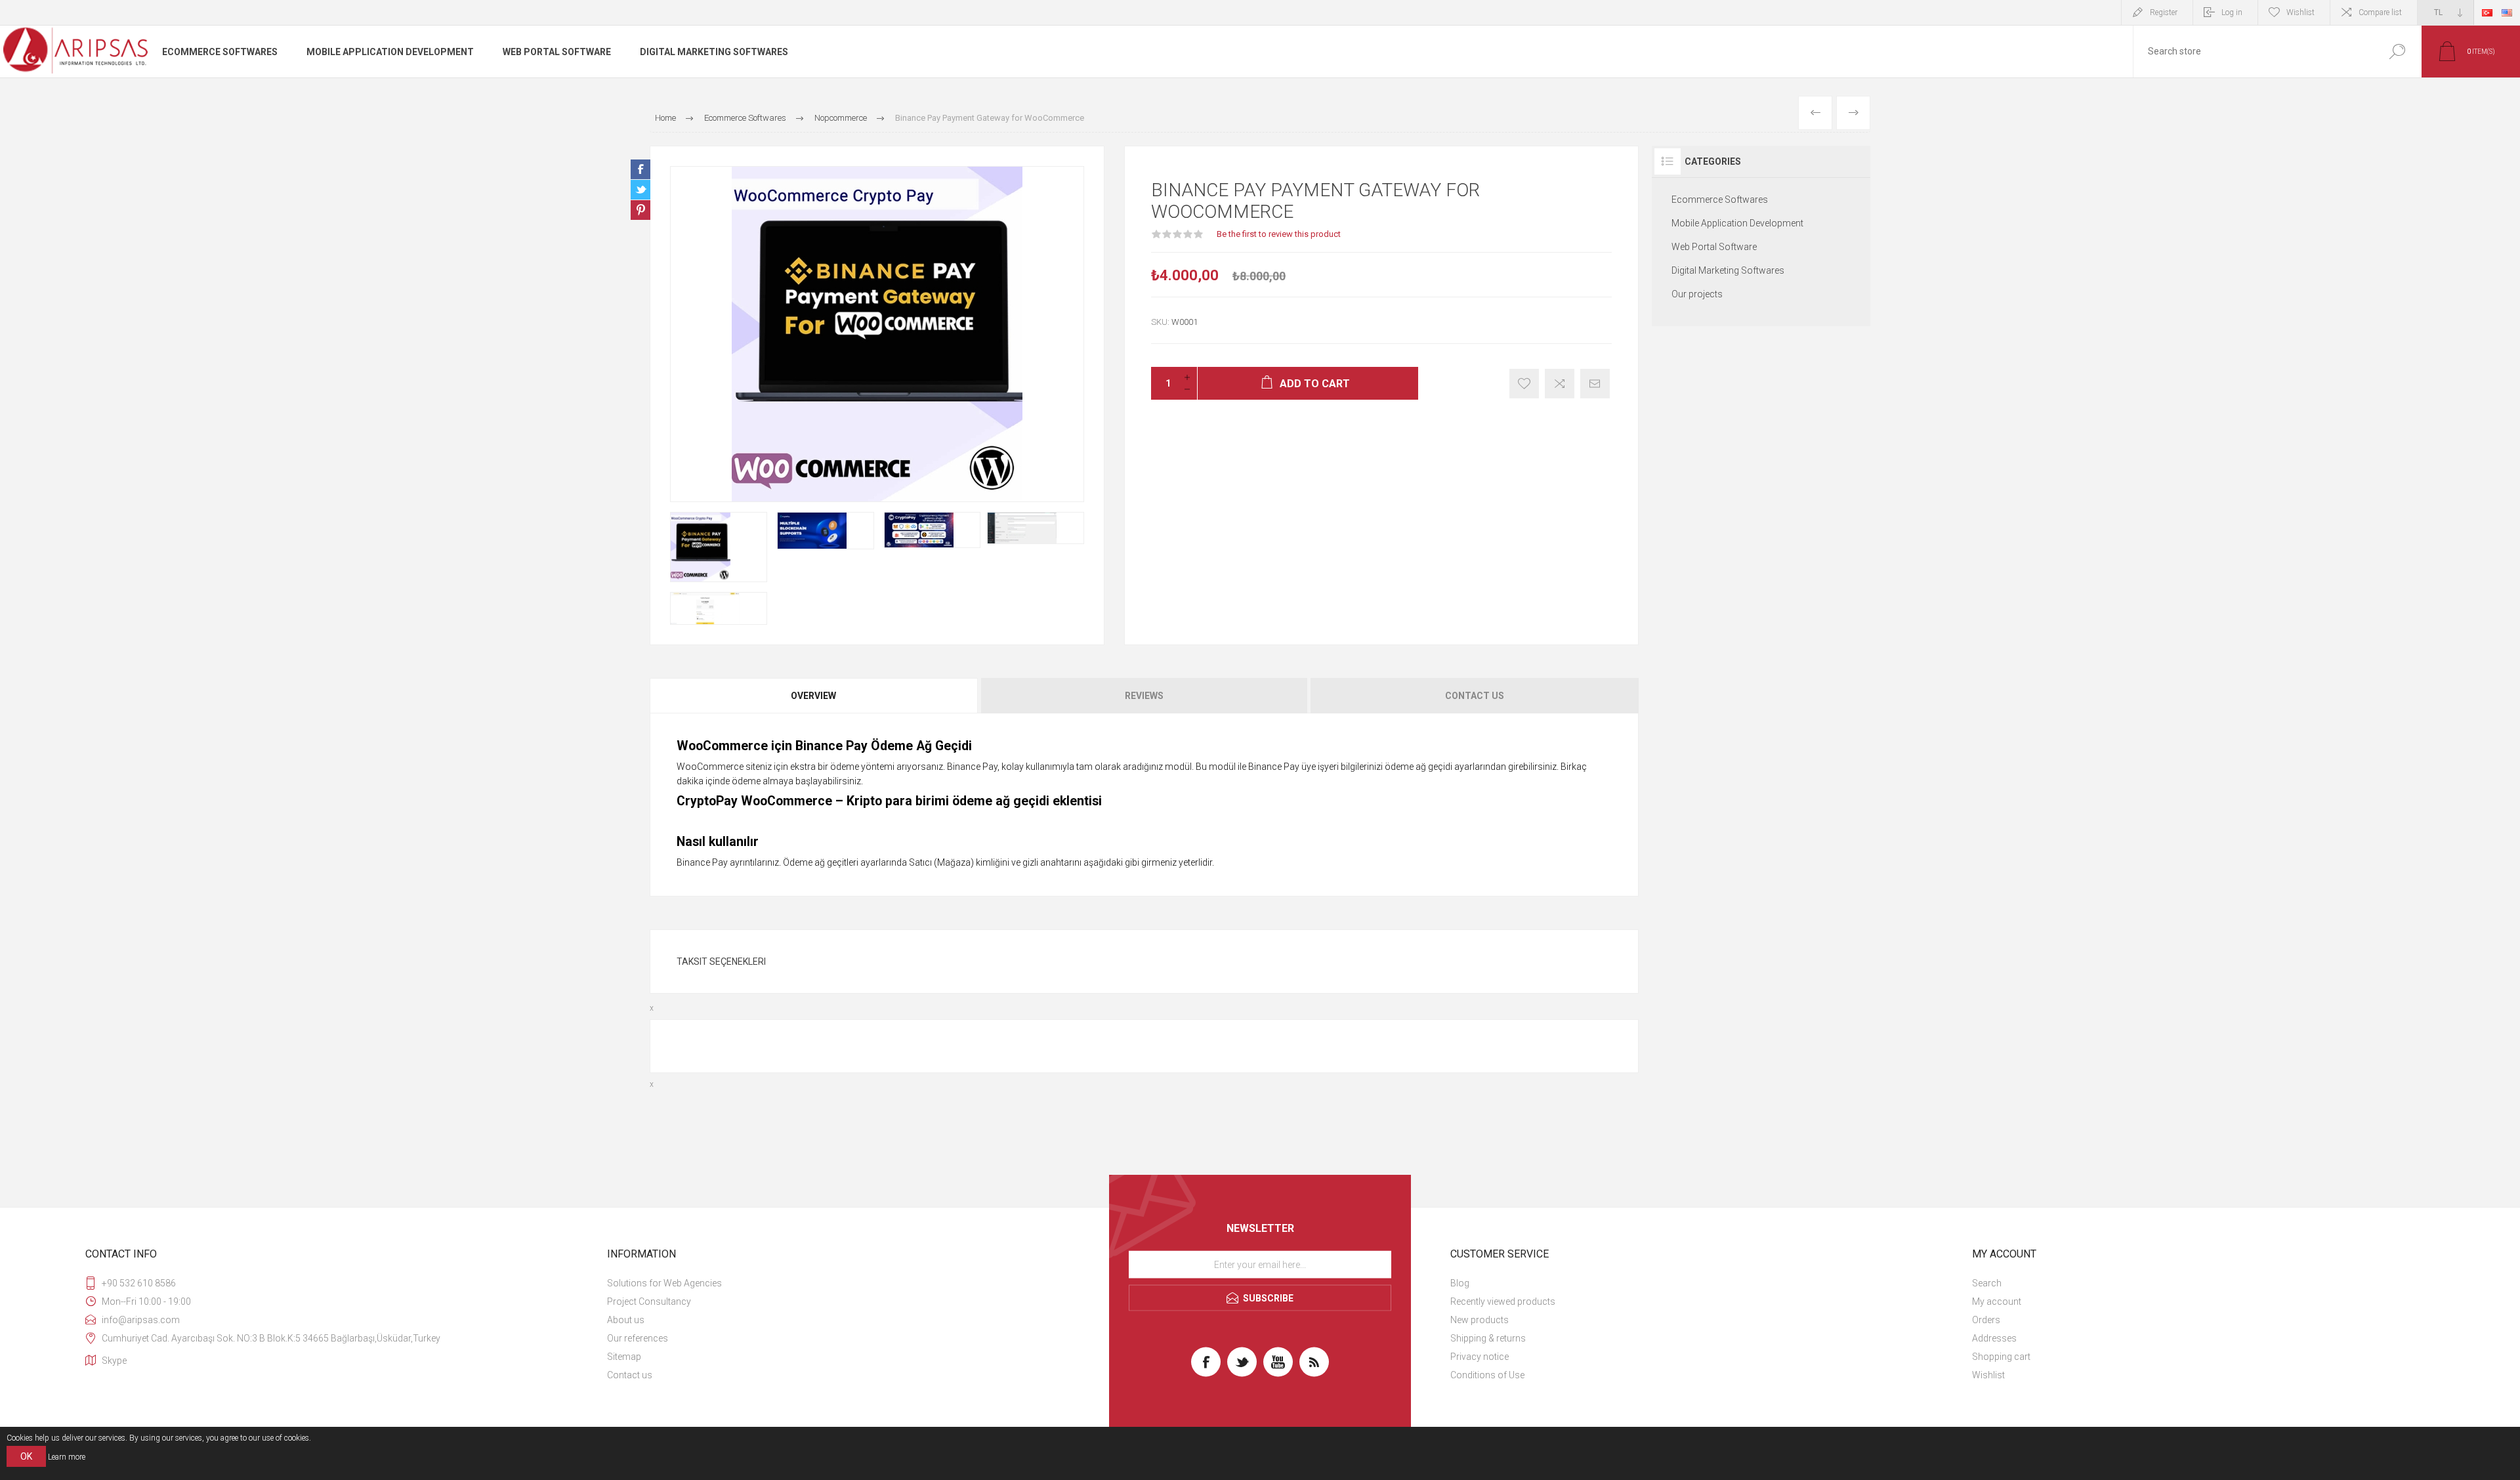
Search (2397, 52)
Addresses (1994, 1338)
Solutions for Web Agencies (664, 1283)
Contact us (630, 1375)
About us (626, 1320)
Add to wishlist (1524, 384)
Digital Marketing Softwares (1728, 270)
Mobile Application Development (1737, 223)
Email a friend (1595, 384)
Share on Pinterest (640, 210)
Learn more (67, 1457)
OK (26, 1456)
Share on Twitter (640, 190)
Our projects (1697, 294)
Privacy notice (1480, 1357)
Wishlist (1988, 1375)
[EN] (2507, 12)
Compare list (2380, 12)
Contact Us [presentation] (1475, 696)
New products (1480, 1320)
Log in (2232, 12)
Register (2164, 12)
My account (1997, 1301)
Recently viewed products (1503, 1301)
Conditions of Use (1487, 1375)
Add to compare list (1560, 384)
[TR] (2487, 12)
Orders (1986, 1320)
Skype (114, 1361)
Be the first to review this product (1279, 234)
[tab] (814, 696)
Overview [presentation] (813, 696)
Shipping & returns (1488, 1338)
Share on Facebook (640, 169)
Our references (638, 1338)
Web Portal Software (1714, 247)
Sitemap (624, 1357)
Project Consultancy (649, 1301)
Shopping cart (2001, 1357)
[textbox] (2253, 52)
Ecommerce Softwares (1720, 200)
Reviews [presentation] (1144, 696)
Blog (1460, 1283)
